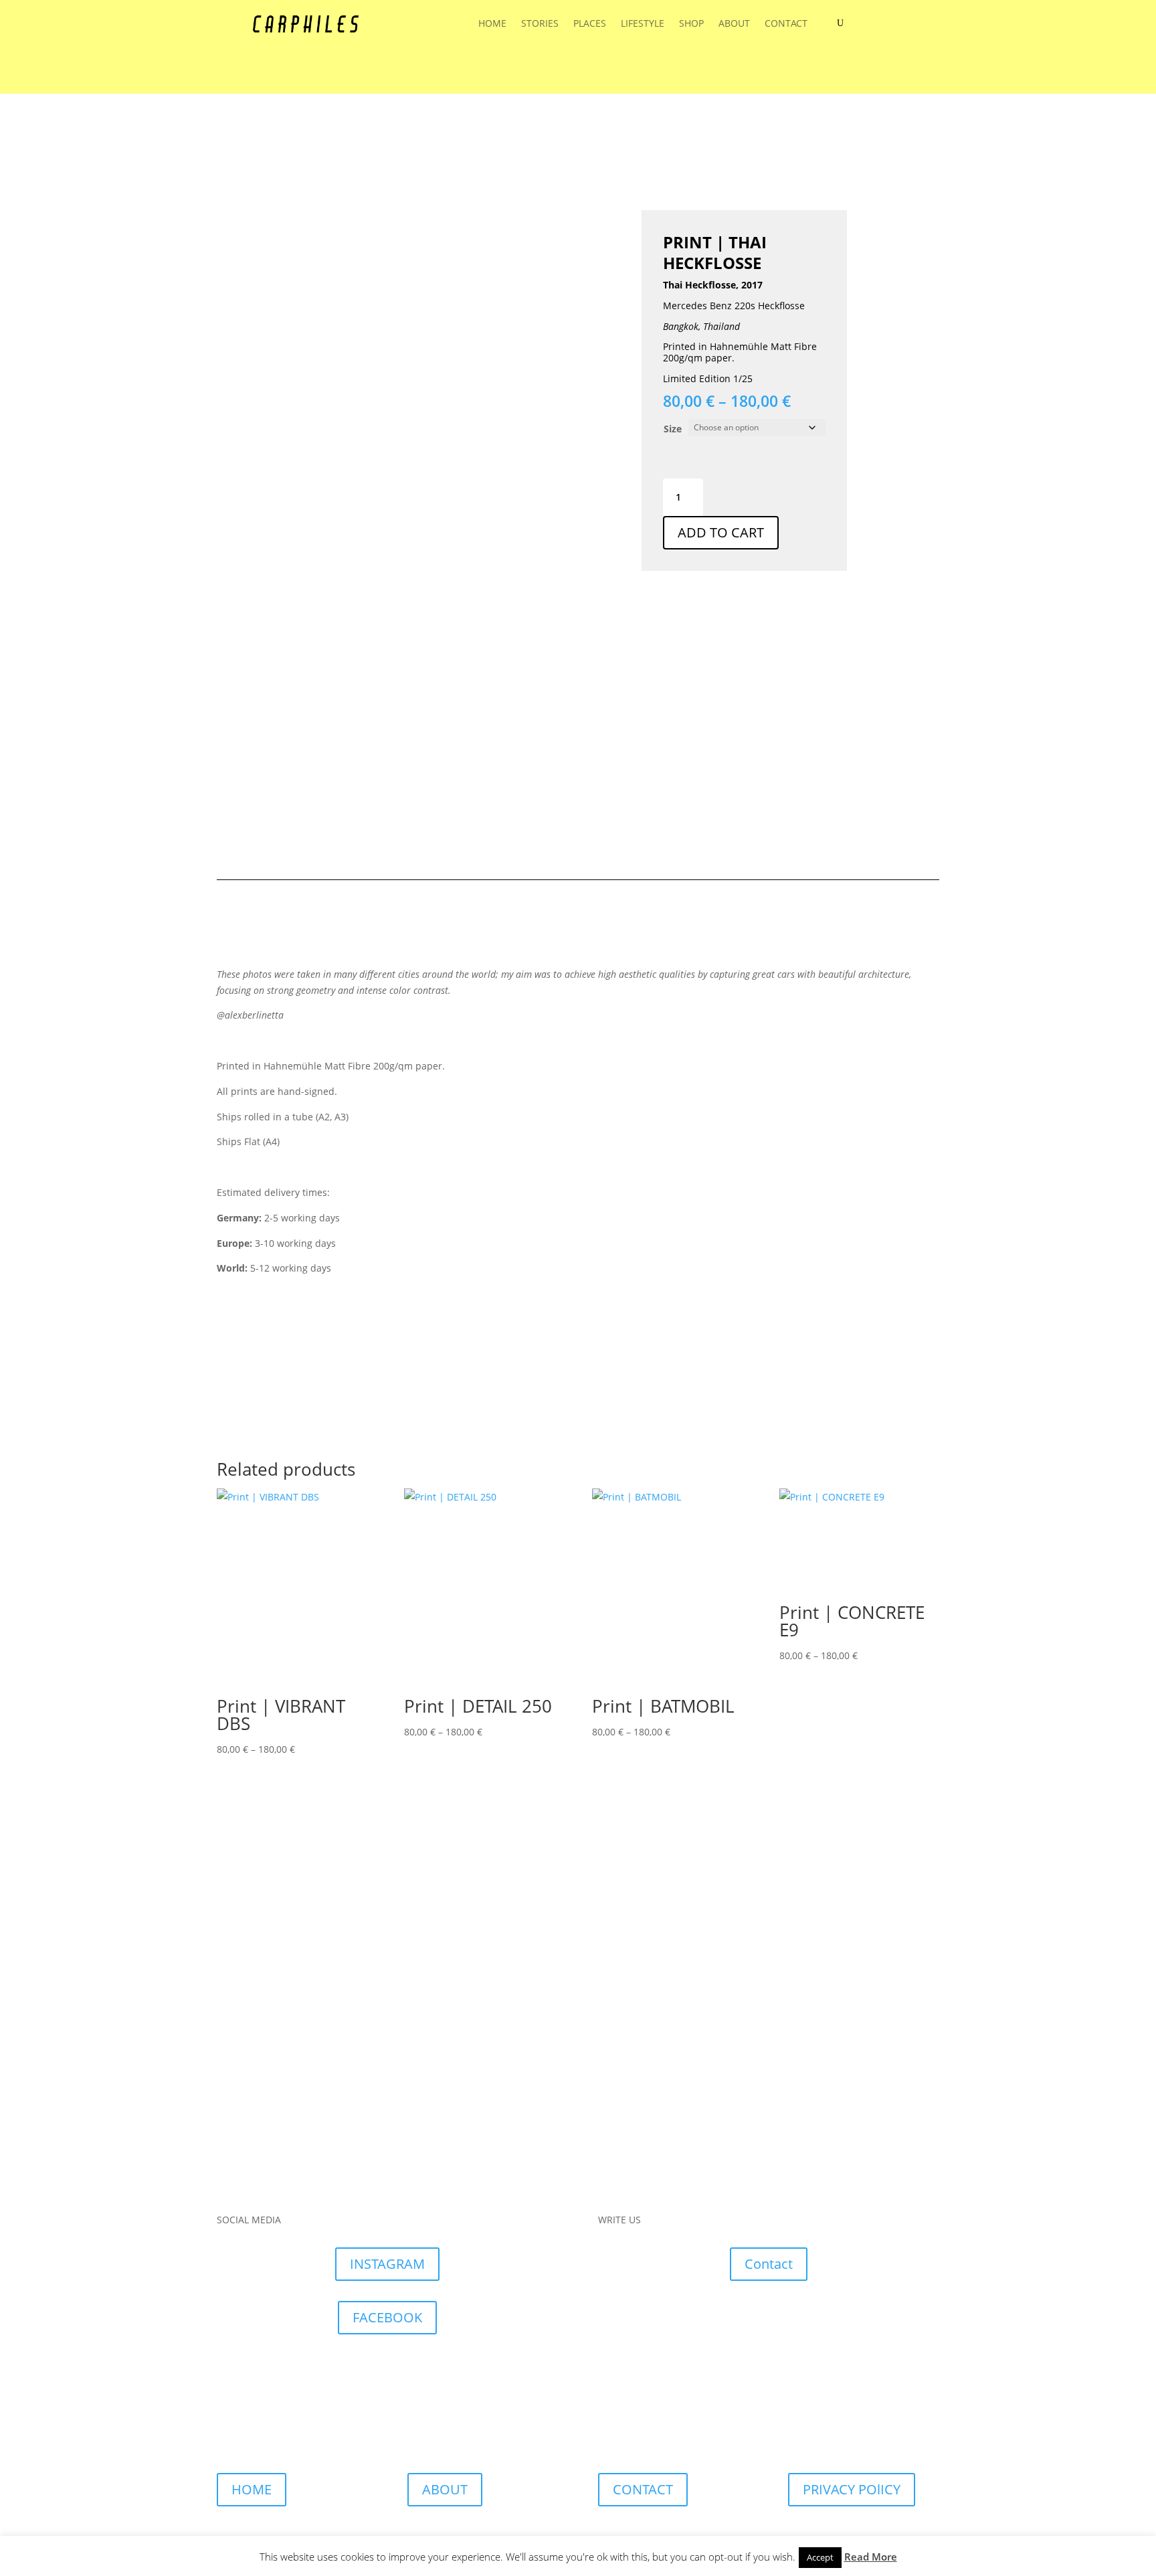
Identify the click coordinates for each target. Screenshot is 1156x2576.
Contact (769, 2264)
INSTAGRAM (387, 2264)
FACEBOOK (387, 2317)
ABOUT (734, 24)
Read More (871, 2557)
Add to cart (721, 532)
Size (673, 429)
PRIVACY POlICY (852, 2489)
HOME (492, 24)
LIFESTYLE (643, 24)
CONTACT (786, 24)
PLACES (590, 24)
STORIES (540, 24)
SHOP (691, 24)
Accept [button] (820, 2557)
